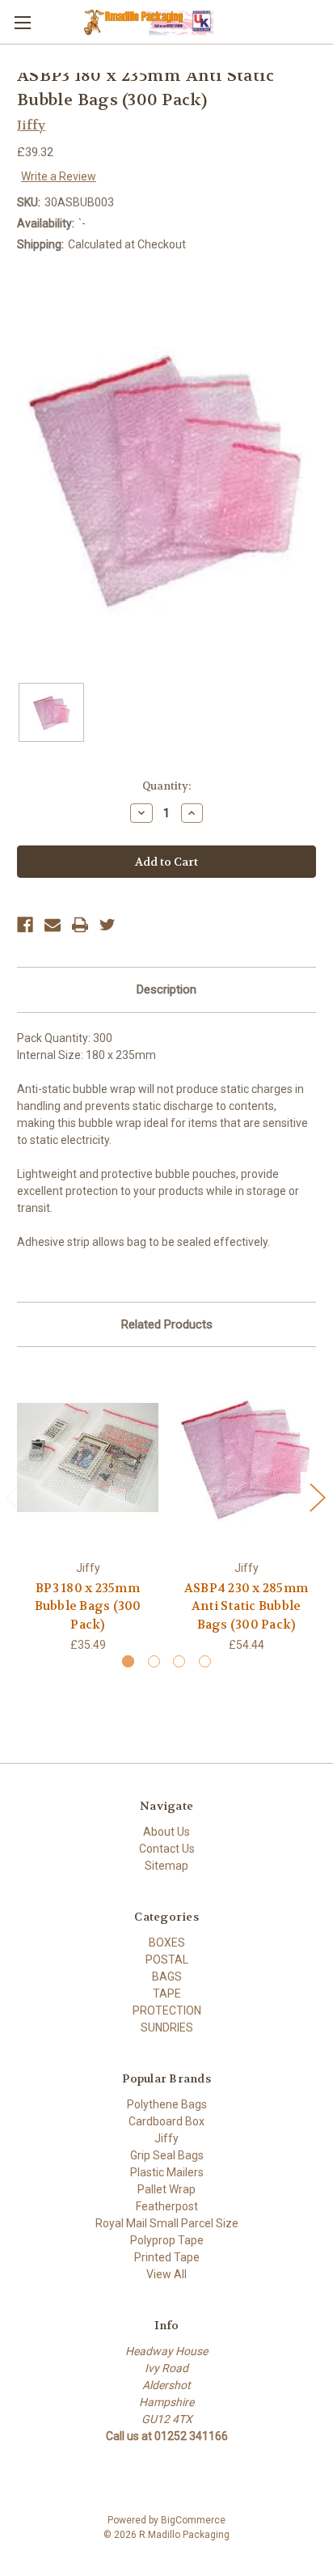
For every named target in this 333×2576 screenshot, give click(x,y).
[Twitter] (107, 925)
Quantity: (166, 786)
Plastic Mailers (167, 2172)
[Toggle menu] (22, 22)
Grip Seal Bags (167, 2155)
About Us (166, 1832)
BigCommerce (193, 2520)
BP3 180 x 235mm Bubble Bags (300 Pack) (88, 1606)
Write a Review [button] (59, 176)
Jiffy (166, 2138)
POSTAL (167, 1960)
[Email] (53, 925)
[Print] (80, 925)
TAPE (167, 1993)
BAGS (167, 1976)
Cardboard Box (166, 2121)
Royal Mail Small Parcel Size (167, 2223)
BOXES (167, 1943)
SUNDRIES (167, 2027)
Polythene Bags (167, 2104)
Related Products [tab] (167, 1324)
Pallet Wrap (166, 2189)
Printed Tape (167, 2257)
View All (166, 2274)
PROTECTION (167, 2010)
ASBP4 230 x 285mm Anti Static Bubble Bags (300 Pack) (246, 1606)
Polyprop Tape (167, 2240)
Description (166, 989)
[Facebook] (25, 925)
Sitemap (166, 1866)
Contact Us (167, 1849)
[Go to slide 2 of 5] (317, 1497)
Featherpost (167, 2206)
